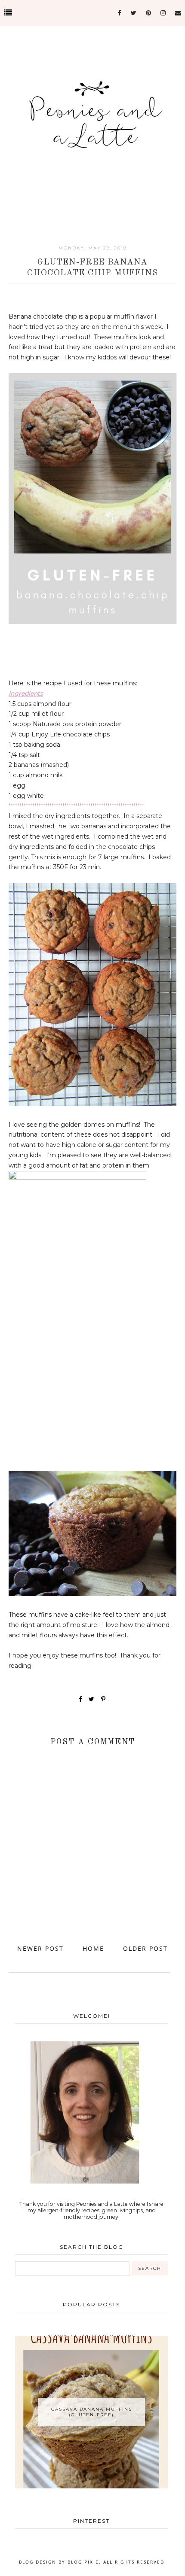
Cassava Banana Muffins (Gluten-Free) (92, 2412)
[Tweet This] (93, 1699)
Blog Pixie (83, 2562)
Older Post (145, 1948)
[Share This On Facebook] (81, 1699)
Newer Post (40, 1948)
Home (93, 1948)
